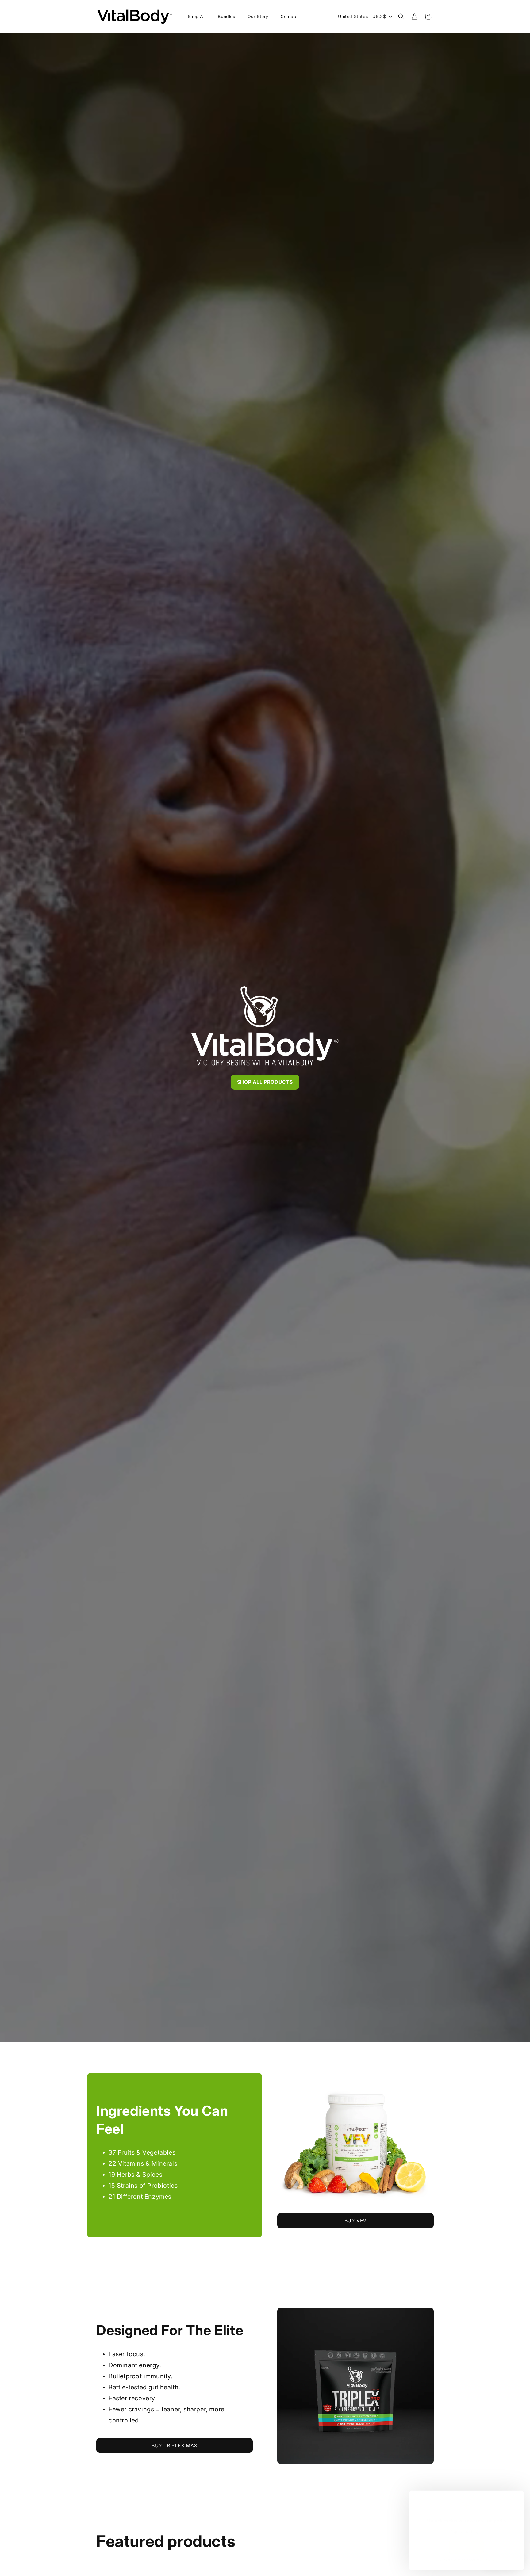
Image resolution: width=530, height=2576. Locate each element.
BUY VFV (355, 2220)
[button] (401, 17)
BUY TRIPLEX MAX (175, 2445)
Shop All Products (265, 1082)
